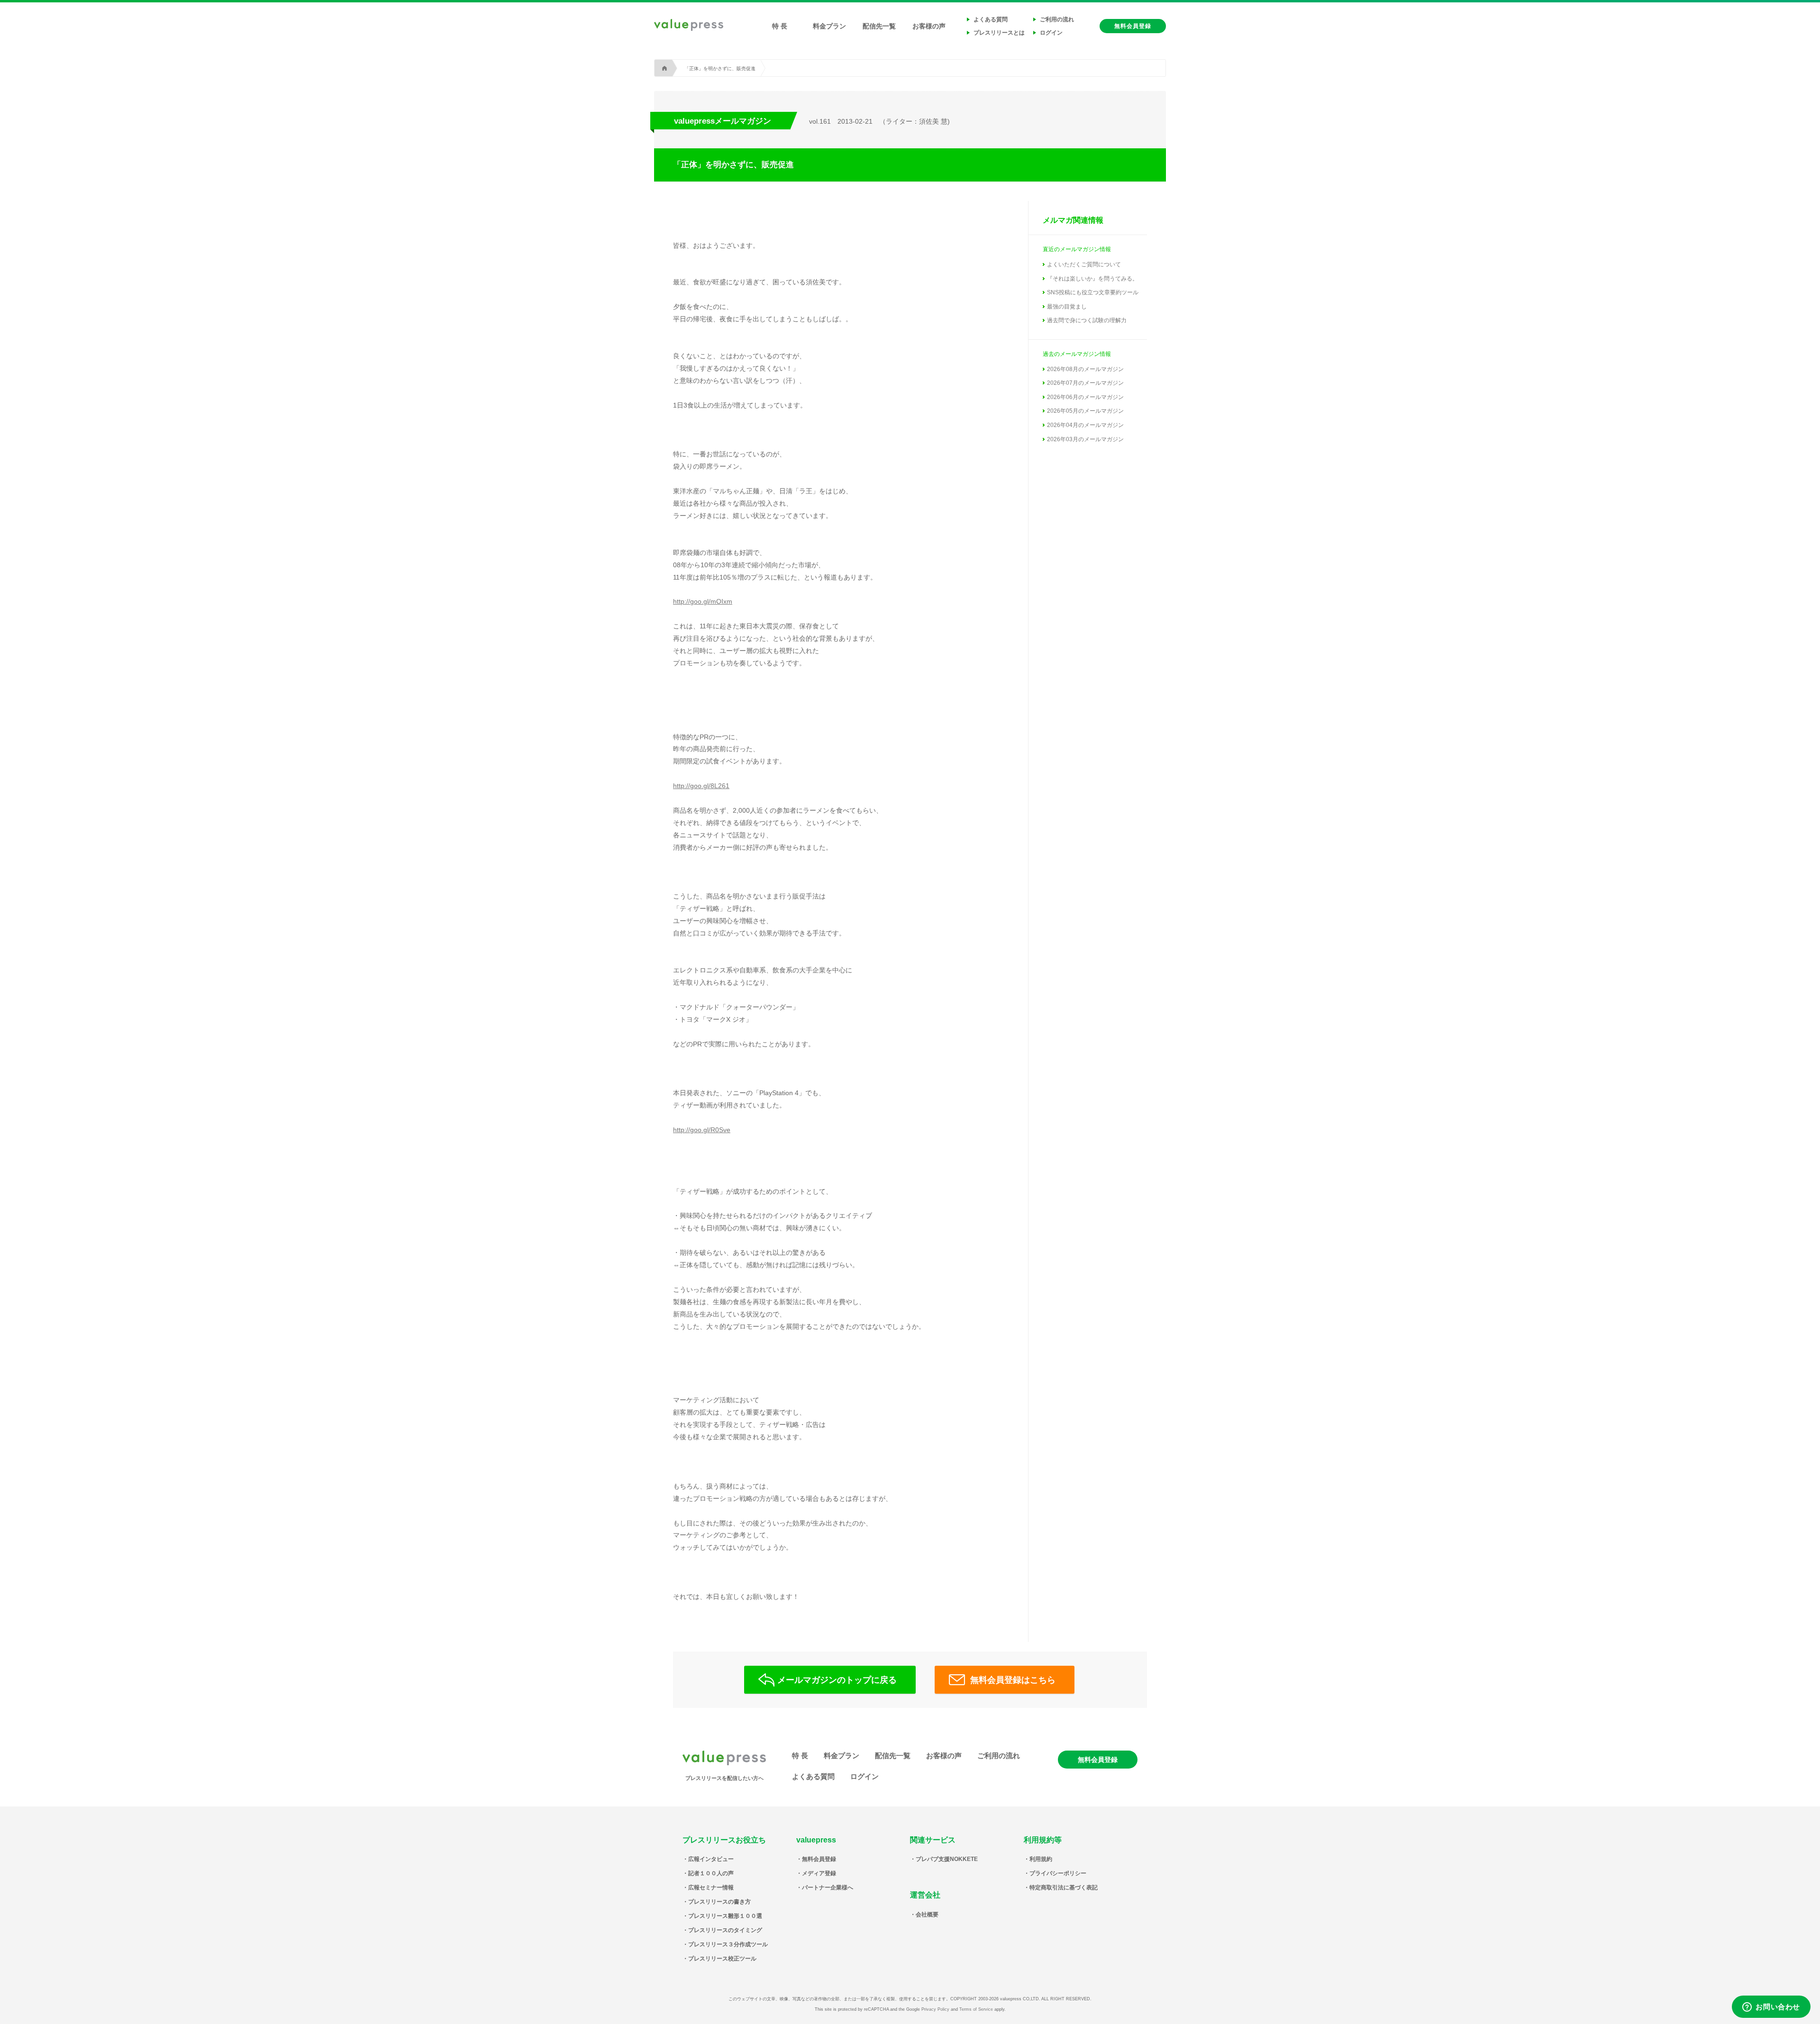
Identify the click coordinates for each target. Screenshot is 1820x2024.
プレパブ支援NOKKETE (947, 1859)
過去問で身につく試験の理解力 (1087, 320)
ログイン (1051, 33)
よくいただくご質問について (1084, 264)
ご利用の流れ (1057, 19)
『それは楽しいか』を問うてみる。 (1092, 279)
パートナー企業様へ (828, 1888)
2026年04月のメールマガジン (1085, 425)
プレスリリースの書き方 (719, 1902)
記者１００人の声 (711, 1873)
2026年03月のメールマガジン (1085, 439)
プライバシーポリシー (1058, 1873)
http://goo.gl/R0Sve (702, 1130)
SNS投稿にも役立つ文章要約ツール (1093, 292)
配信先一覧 (879, 26)
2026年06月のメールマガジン (1085, 397)
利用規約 (1041, 1859)
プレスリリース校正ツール (722, 1959)
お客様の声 (929, 26)
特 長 (780, 26)
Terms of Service (976, 2009)
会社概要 (927, 1915)
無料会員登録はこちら (1013, 1680)
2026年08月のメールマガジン (1085, 369)
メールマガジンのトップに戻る (837, 1680)
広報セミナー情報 (711, 1888)
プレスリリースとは (999, 33)
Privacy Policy (935, 2009)
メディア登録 (819, 1873)
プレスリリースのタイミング (725, 1930)
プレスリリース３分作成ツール (728, 1944)
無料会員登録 (1133, 26)
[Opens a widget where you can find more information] (1771, 2007)
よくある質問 (991, 19)
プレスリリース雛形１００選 (725, 1916)
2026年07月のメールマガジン (1085, 383)
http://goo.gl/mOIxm (703, 601)
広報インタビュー (711, 1859)
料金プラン (829, 26)
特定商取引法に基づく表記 (1064, 1888)
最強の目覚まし (1067, 307)
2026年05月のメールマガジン (1085, 411)
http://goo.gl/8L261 (701, 786)
